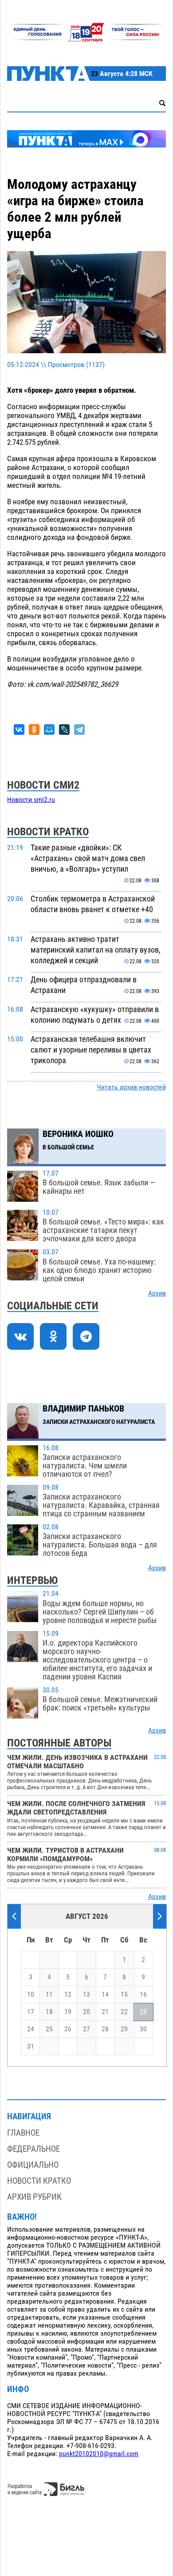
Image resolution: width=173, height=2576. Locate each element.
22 (124, 2012)
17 (31, 2012)
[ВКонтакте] (19, 730)
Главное (23, 2133)
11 (49, 1994)
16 (143, 1994)
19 (68, 2012)
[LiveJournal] (64, 730)
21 (105, 2012)
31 (31, 2046)
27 (86, 2029)
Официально (33, 2165)
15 (124, 1994)
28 (105, 2029)
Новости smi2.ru (31, 800)
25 (49, 2029)
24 (31, 2029)
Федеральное (33, 2149)
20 (86, 2012)
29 (124, 2029)
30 (143, 2029)
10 (31, 1994)
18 (49, 2012)
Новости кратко (39, 2181)
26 (68, 2029)
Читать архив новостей (131, 1087)
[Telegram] (79, 730)
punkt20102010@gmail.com (99, 2454)
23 (143, 2012)
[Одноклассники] (34, 730)
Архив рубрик (34, 2197)
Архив (157, 1293)
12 (68, 1994)
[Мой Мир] (49, 730)
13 (86, 1994)
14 (105, 1994)
